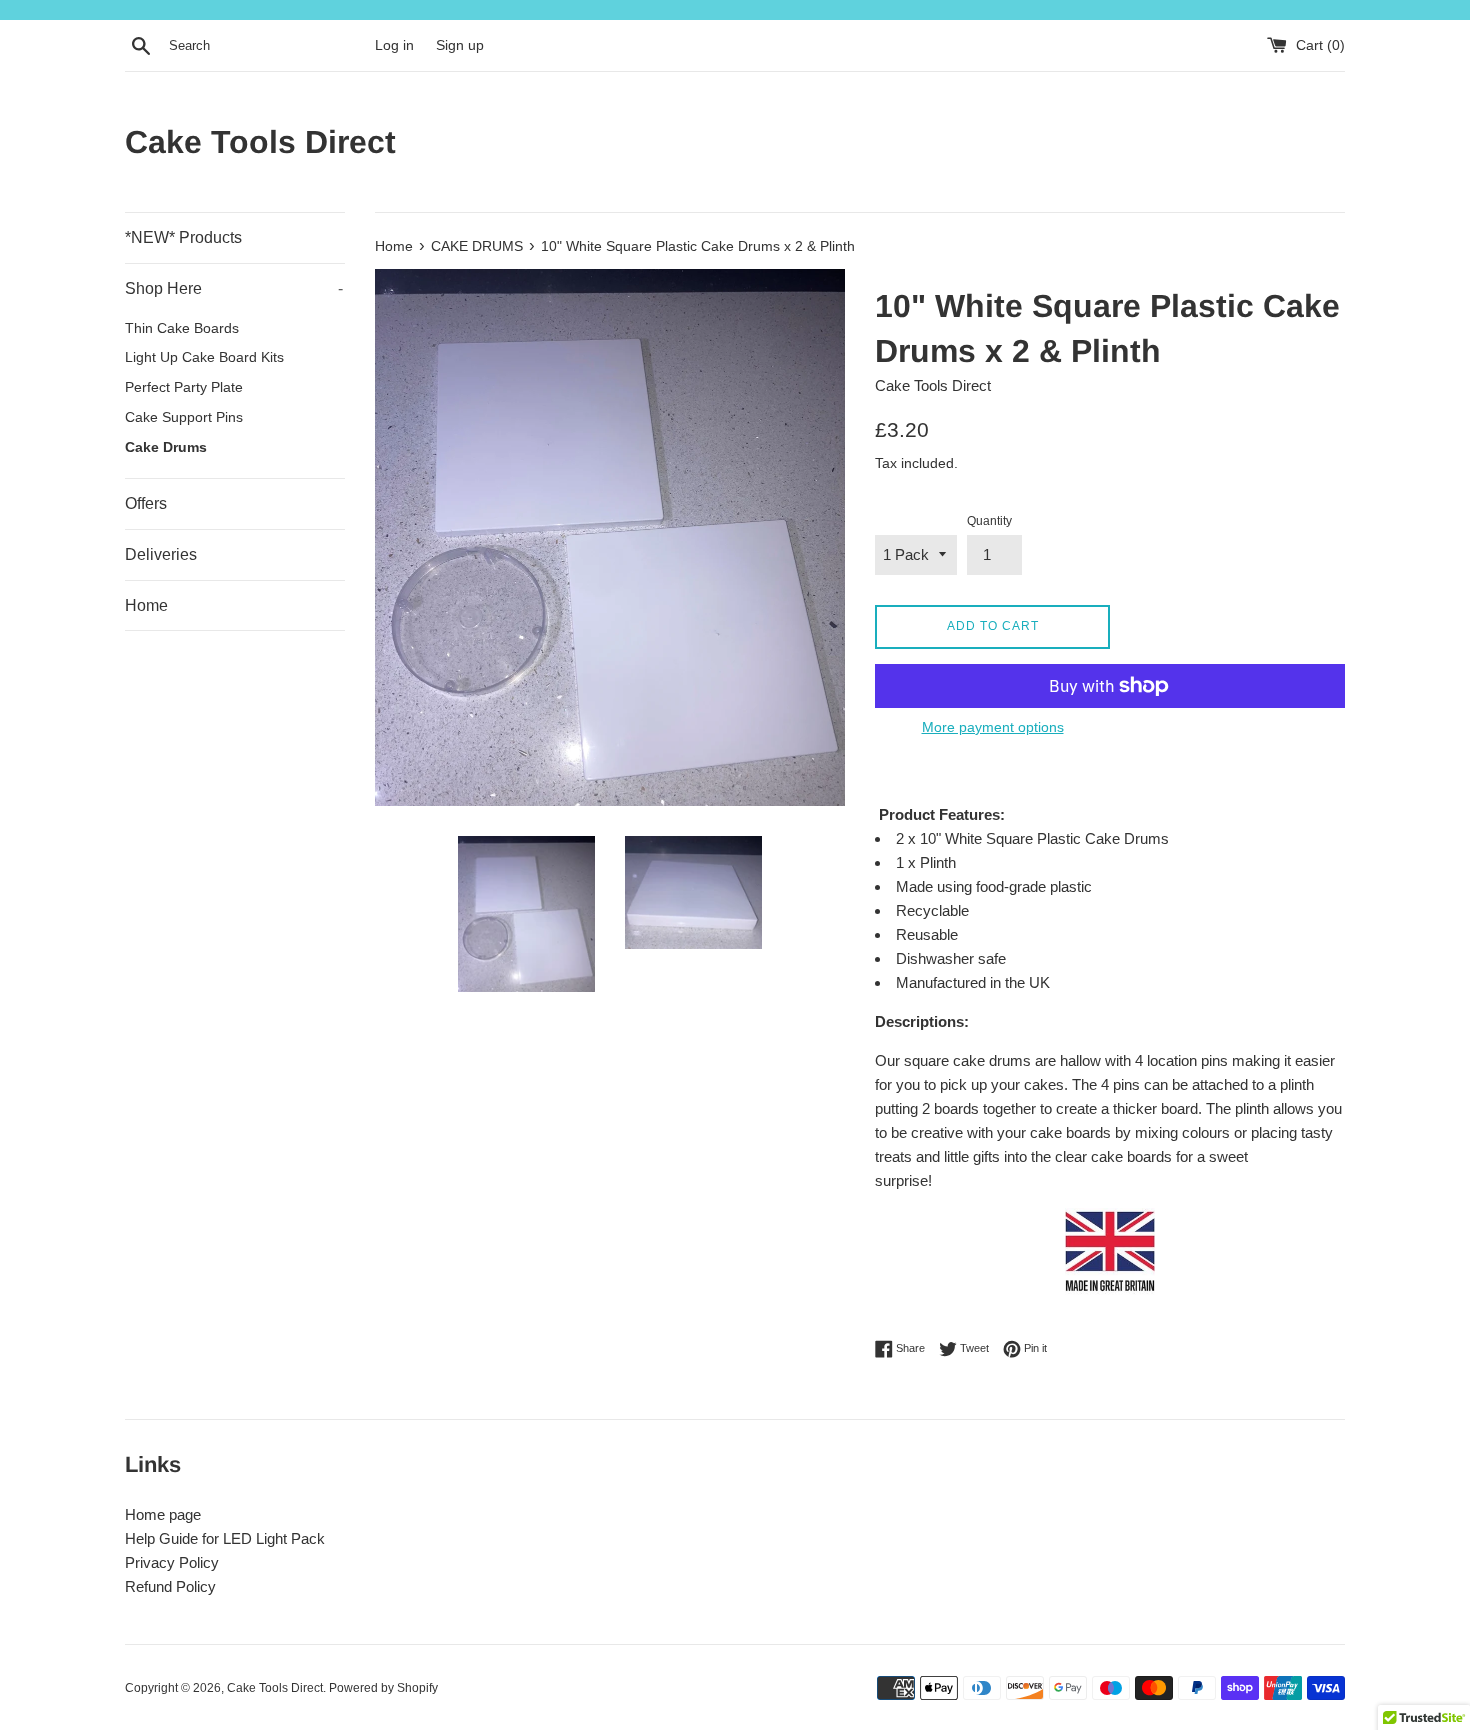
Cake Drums (166, 447)
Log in (394, 45)
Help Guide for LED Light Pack (225, 1538)
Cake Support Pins (184, 417)
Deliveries (161, 554)
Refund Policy (170, 1586)
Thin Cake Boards (182, 328)
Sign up (460, 45)
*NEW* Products (183, 237)
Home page (163, 1514)
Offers (146, 503)
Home (146, 605)
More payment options (993, 727)
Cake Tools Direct (260, 142)
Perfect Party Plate (184, 387)
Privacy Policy (172, 1562)
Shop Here (234, 288)
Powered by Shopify (383, 1688)
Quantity (989, 521)
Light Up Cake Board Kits (204, 357)
